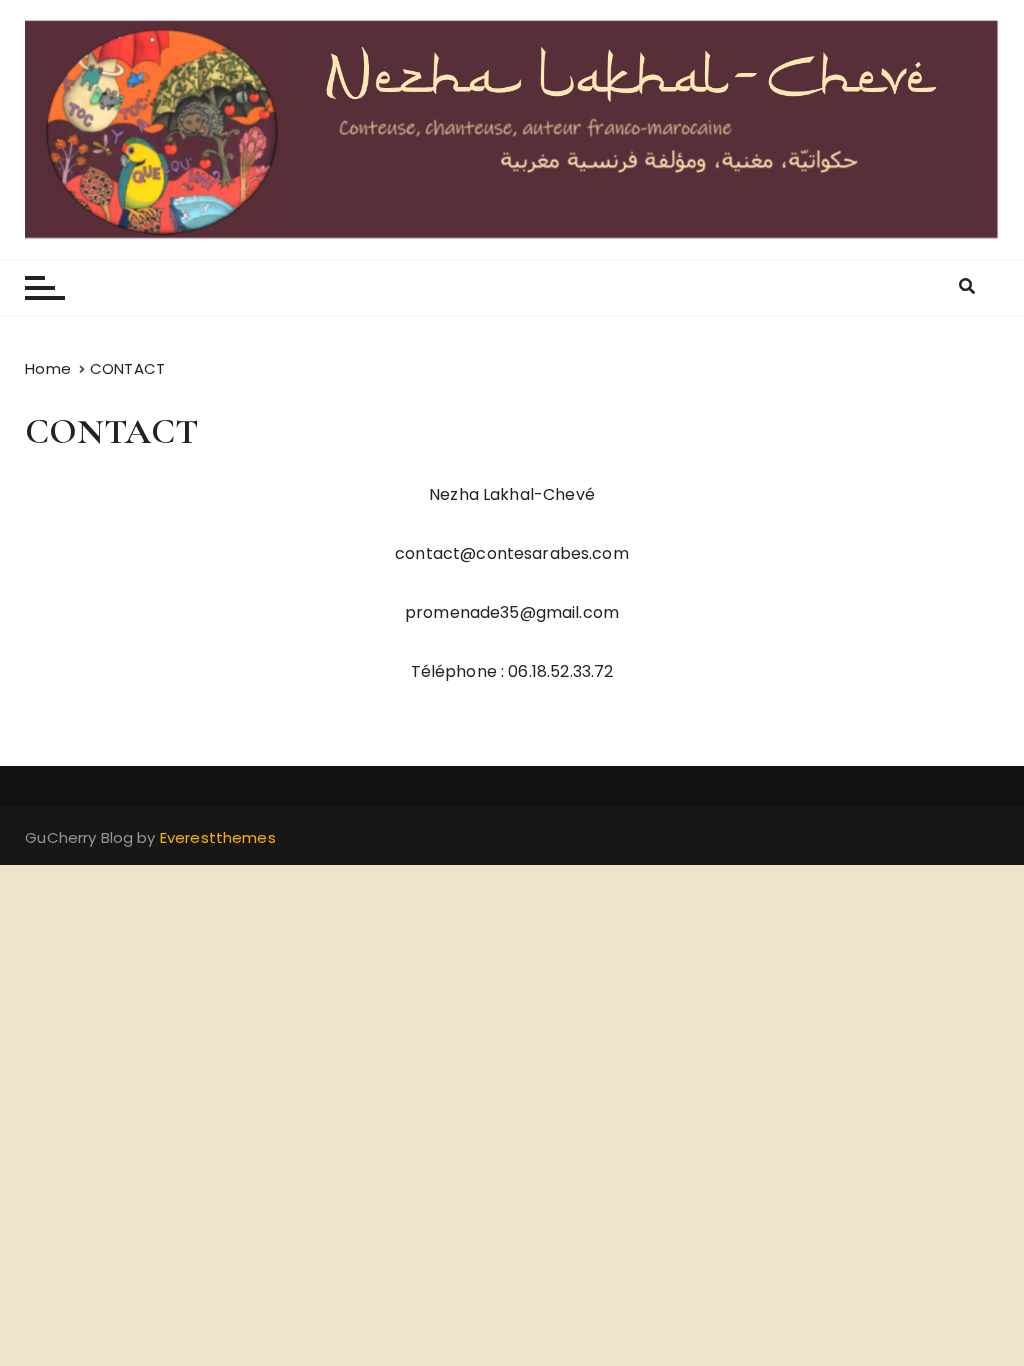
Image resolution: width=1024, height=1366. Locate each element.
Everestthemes (218, 837)
